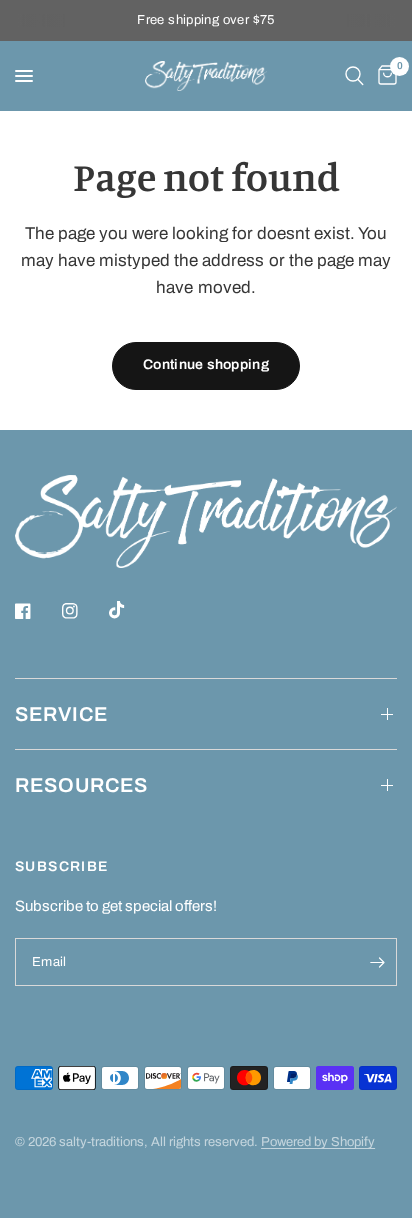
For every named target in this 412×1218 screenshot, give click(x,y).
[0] (384, 76)
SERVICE (61, 714)
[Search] (354, 76)
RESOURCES (81, 785)
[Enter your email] (377, 962)
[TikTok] (131, 610)
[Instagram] (84, 611)
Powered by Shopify (318, 1142)
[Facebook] (37, 611)
